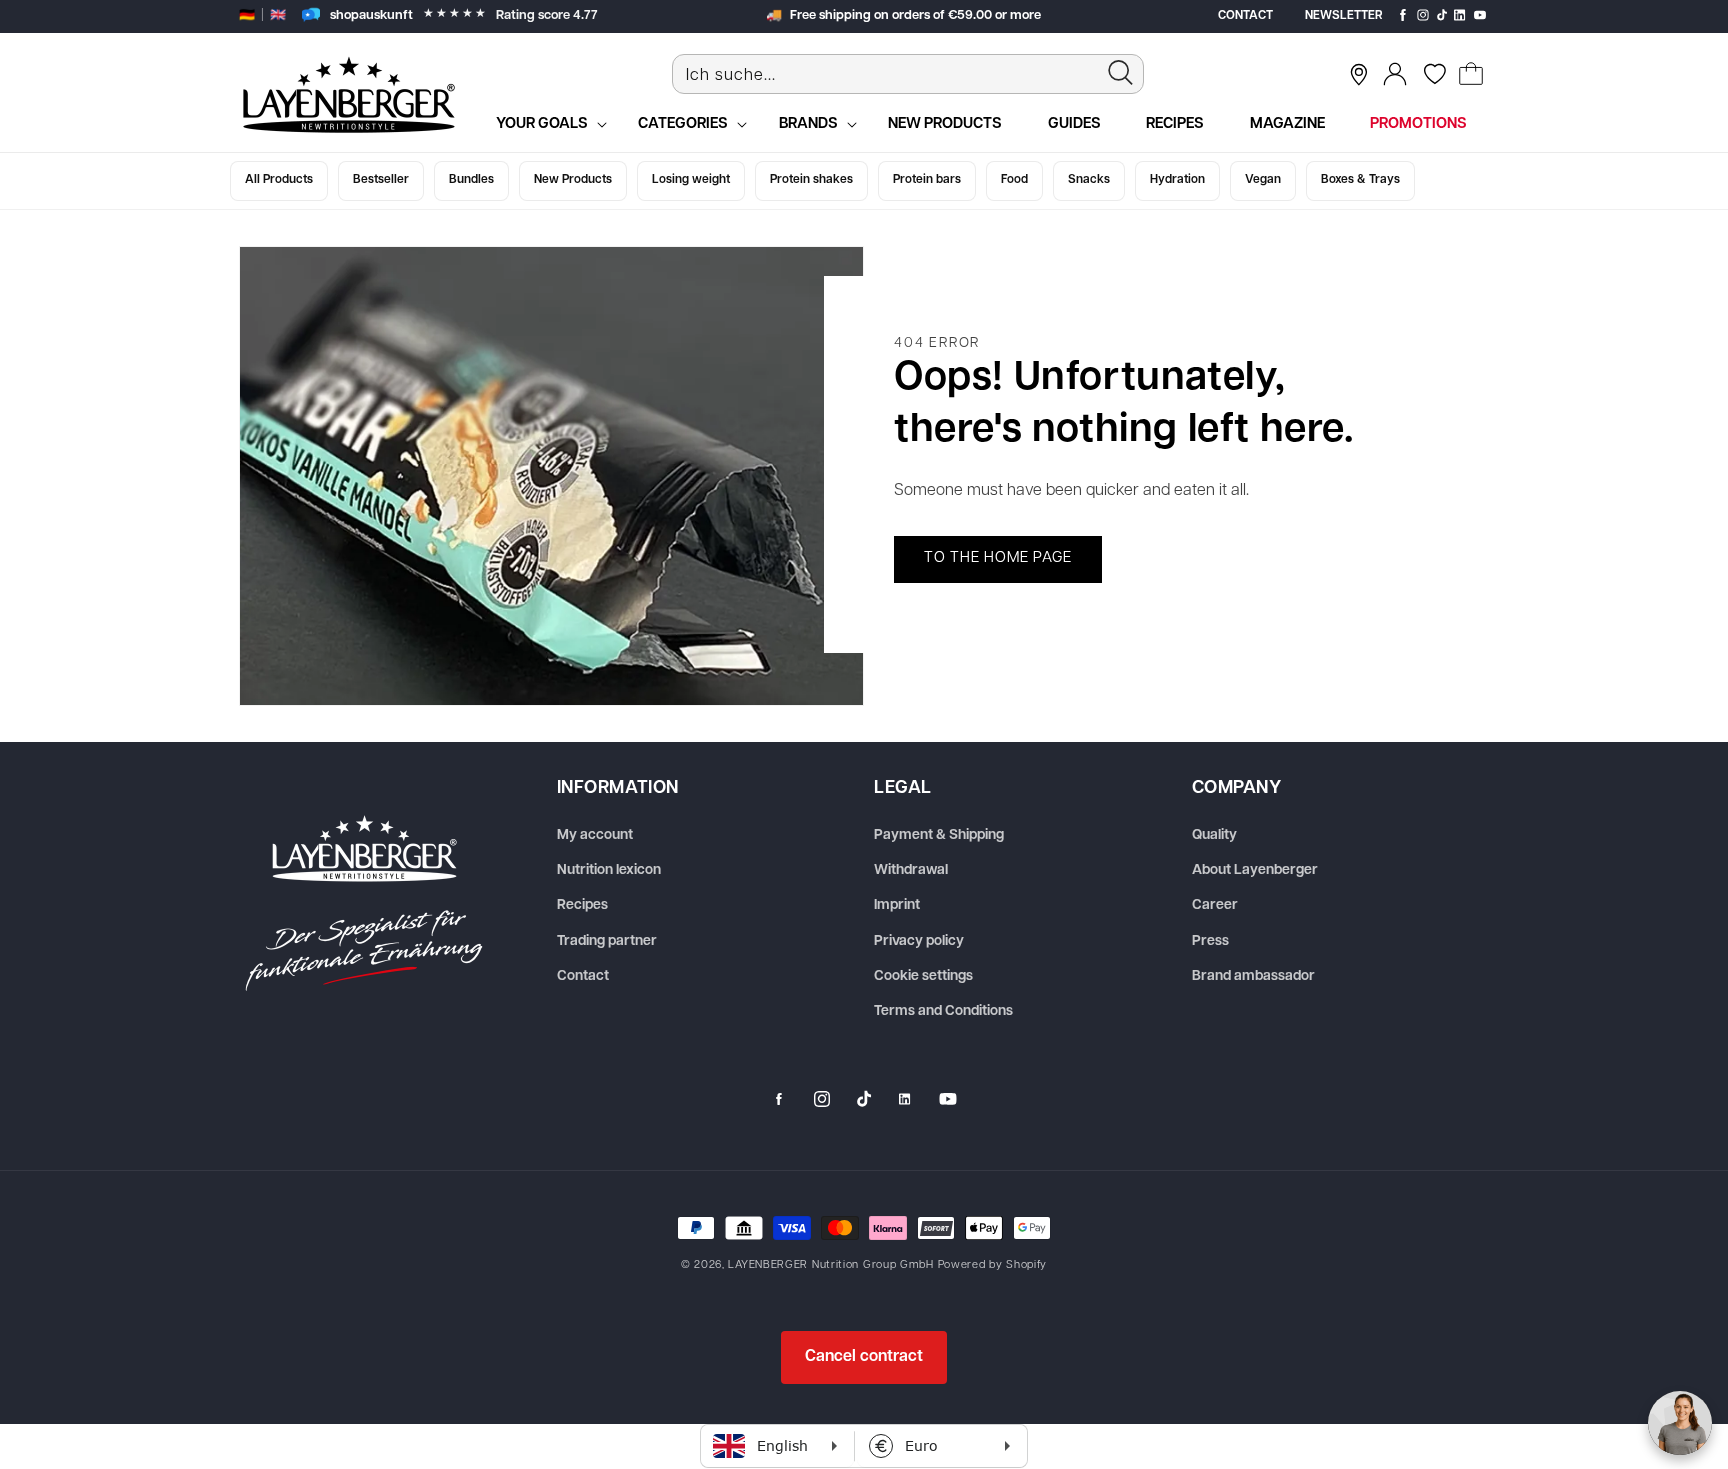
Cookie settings (923, 976)
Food (1014, 180)
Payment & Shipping (939, 835)
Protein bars (927, 180)
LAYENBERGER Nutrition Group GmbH (830, 1265)
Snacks (1089, 180)
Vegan (1263, 180)
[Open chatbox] (1680, 1423)
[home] (364, 903)
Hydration (1177, 180)
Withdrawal (911, 870)
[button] (1471, 74)
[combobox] (908, 74)
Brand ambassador (1253, 976)
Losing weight (691, 180)
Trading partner (607, 941)
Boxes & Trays (1360, 180)
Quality (1214, 835)
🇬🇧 (278, 15)
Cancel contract (864, 1357)
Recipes (582, 905)
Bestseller (381, 180)
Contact (583, 976)
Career (1215, 905)
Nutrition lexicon (609, 870)
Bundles (471, 180)
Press (1210, 941)
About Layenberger (1255, 870)
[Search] (1121, 72)
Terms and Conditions (943, 1011)
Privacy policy (919, 941)
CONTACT (1245, 16)
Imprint (897, 905)
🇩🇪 (247, 15)
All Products (279, 180)
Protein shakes (811, 180)
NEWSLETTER (1344, 16)
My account (595, 835)
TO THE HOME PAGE (998, 558)
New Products (573, 180)
